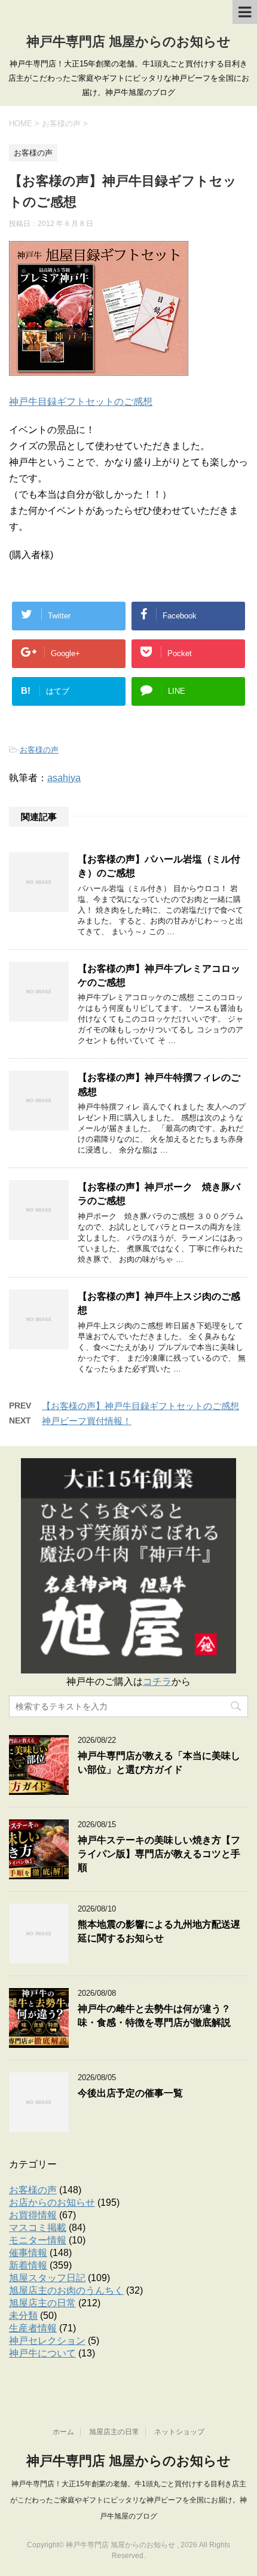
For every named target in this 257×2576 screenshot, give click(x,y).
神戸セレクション (47, 2341)
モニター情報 (38, 2240)
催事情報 (28, 2253)
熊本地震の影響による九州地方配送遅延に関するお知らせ (159, 1931)
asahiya (64, 778)
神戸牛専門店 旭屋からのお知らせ (128, 42)
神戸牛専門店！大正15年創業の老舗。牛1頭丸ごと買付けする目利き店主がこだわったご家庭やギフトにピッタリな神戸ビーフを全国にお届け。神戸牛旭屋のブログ (128, 2500)
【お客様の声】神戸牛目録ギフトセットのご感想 (140, 1406)
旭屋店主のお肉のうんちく (66, 2290)
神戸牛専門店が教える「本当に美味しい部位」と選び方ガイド (159, 1763)
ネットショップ (179, 2432)
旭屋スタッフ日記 (47, 2278)
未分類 (23, 2316)
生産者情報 (33, 2328)
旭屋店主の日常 (42, 2303)
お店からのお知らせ (52, 2202)
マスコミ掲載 (38, 2228)
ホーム (63, 2432)
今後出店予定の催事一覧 (130, 2093)
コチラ (157, 1682)
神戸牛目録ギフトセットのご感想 (81, 402)
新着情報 (28, 2265)
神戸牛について (42, 2353)
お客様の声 (39, 750)
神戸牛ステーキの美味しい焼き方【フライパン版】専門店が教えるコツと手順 (159, 1854)
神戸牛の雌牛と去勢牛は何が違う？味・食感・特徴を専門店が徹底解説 (154, 2016)
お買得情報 (33, 2215)
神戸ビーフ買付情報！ (87, 1421)
